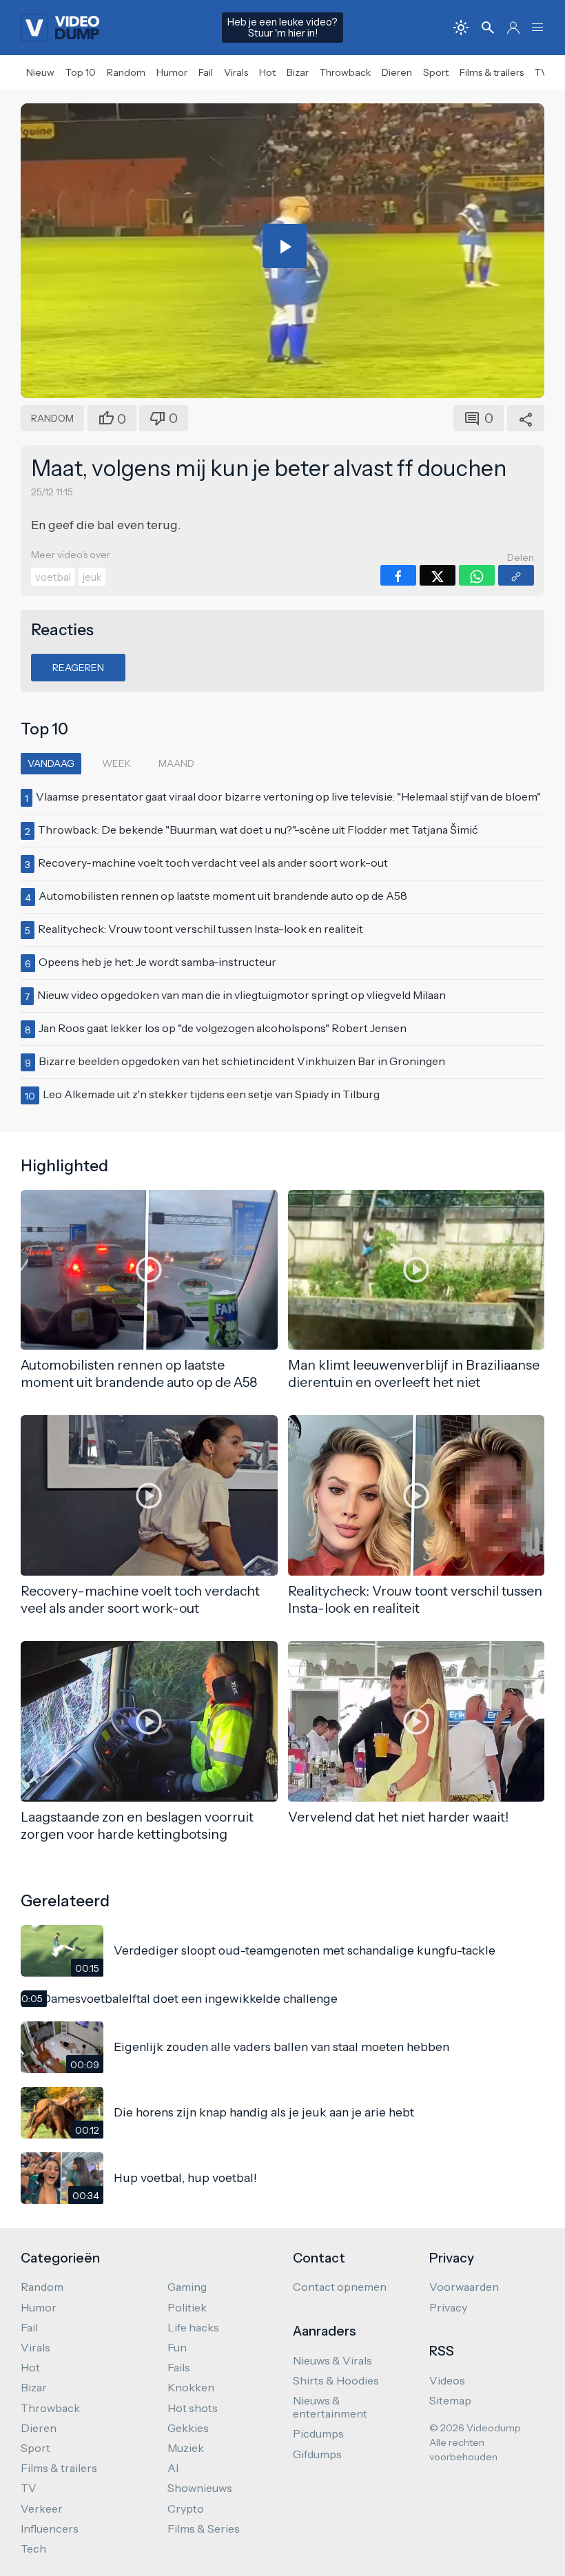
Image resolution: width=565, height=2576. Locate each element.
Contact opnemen (340, 2287)
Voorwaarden (464, 2287)
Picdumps (318, 2433)
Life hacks (193, 2327)
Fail (206, 72)
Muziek (186, 2448)
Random (126, 72)
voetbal (53, 577)
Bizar (298, 72)
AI (173, 2468)
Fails (179, 2367)
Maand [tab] (176, 763)
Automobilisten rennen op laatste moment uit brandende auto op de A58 (223, 896)
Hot (267, 72)
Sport (436, 72)
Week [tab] (116, 763)
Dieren (397, 72)
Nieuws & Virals (332, 2360)
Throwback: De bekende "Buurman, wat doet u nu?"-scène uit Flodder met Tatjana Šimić (258, 830)
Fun (177, 2347)
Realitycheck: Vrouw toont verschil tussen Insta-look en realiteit (201, 929)
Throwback (345, 72)
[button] (537, 28)
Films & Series (204, 2528)
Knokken (191, 2387)
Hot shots (193, 2408)
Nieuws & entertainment (330, 2407)
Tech (33, 2548)
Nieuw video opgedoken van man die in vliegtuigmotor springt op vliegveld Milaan (242, 995)
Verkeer (42, 2508)
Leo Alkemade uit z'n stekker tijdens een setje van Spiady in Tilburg (211, 1094)
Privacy (448, 2307)
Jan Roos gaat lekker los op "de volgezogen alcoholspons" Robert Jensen (223, 1028)
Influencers (50, 2528)
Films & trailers (492, 72)
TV (541, 72)
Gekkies (188, 2428)
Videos (447, 2380)
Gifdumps (317, 2454)
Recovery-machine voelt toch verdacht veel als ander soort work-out (213, 863)
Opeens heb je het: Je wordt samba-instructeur (157, 962)
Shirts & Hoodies (336, 2380)
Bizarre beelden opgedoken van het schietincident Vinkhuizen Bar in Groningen (242, 1061)
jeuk (92, 577)
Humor (172, 72)
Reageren (78, 668)
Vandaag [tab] (51, 763)
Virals (236, 72)
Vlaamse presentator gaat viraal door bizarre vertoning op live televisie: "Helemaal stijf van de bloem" (288, 796)
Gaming (187, 2287)
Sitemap (450, 2400)
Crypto (186, 2508)
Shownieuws (200, 2488)
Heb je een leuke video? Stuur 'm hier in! (282, 28)
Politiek (187, 2307)
